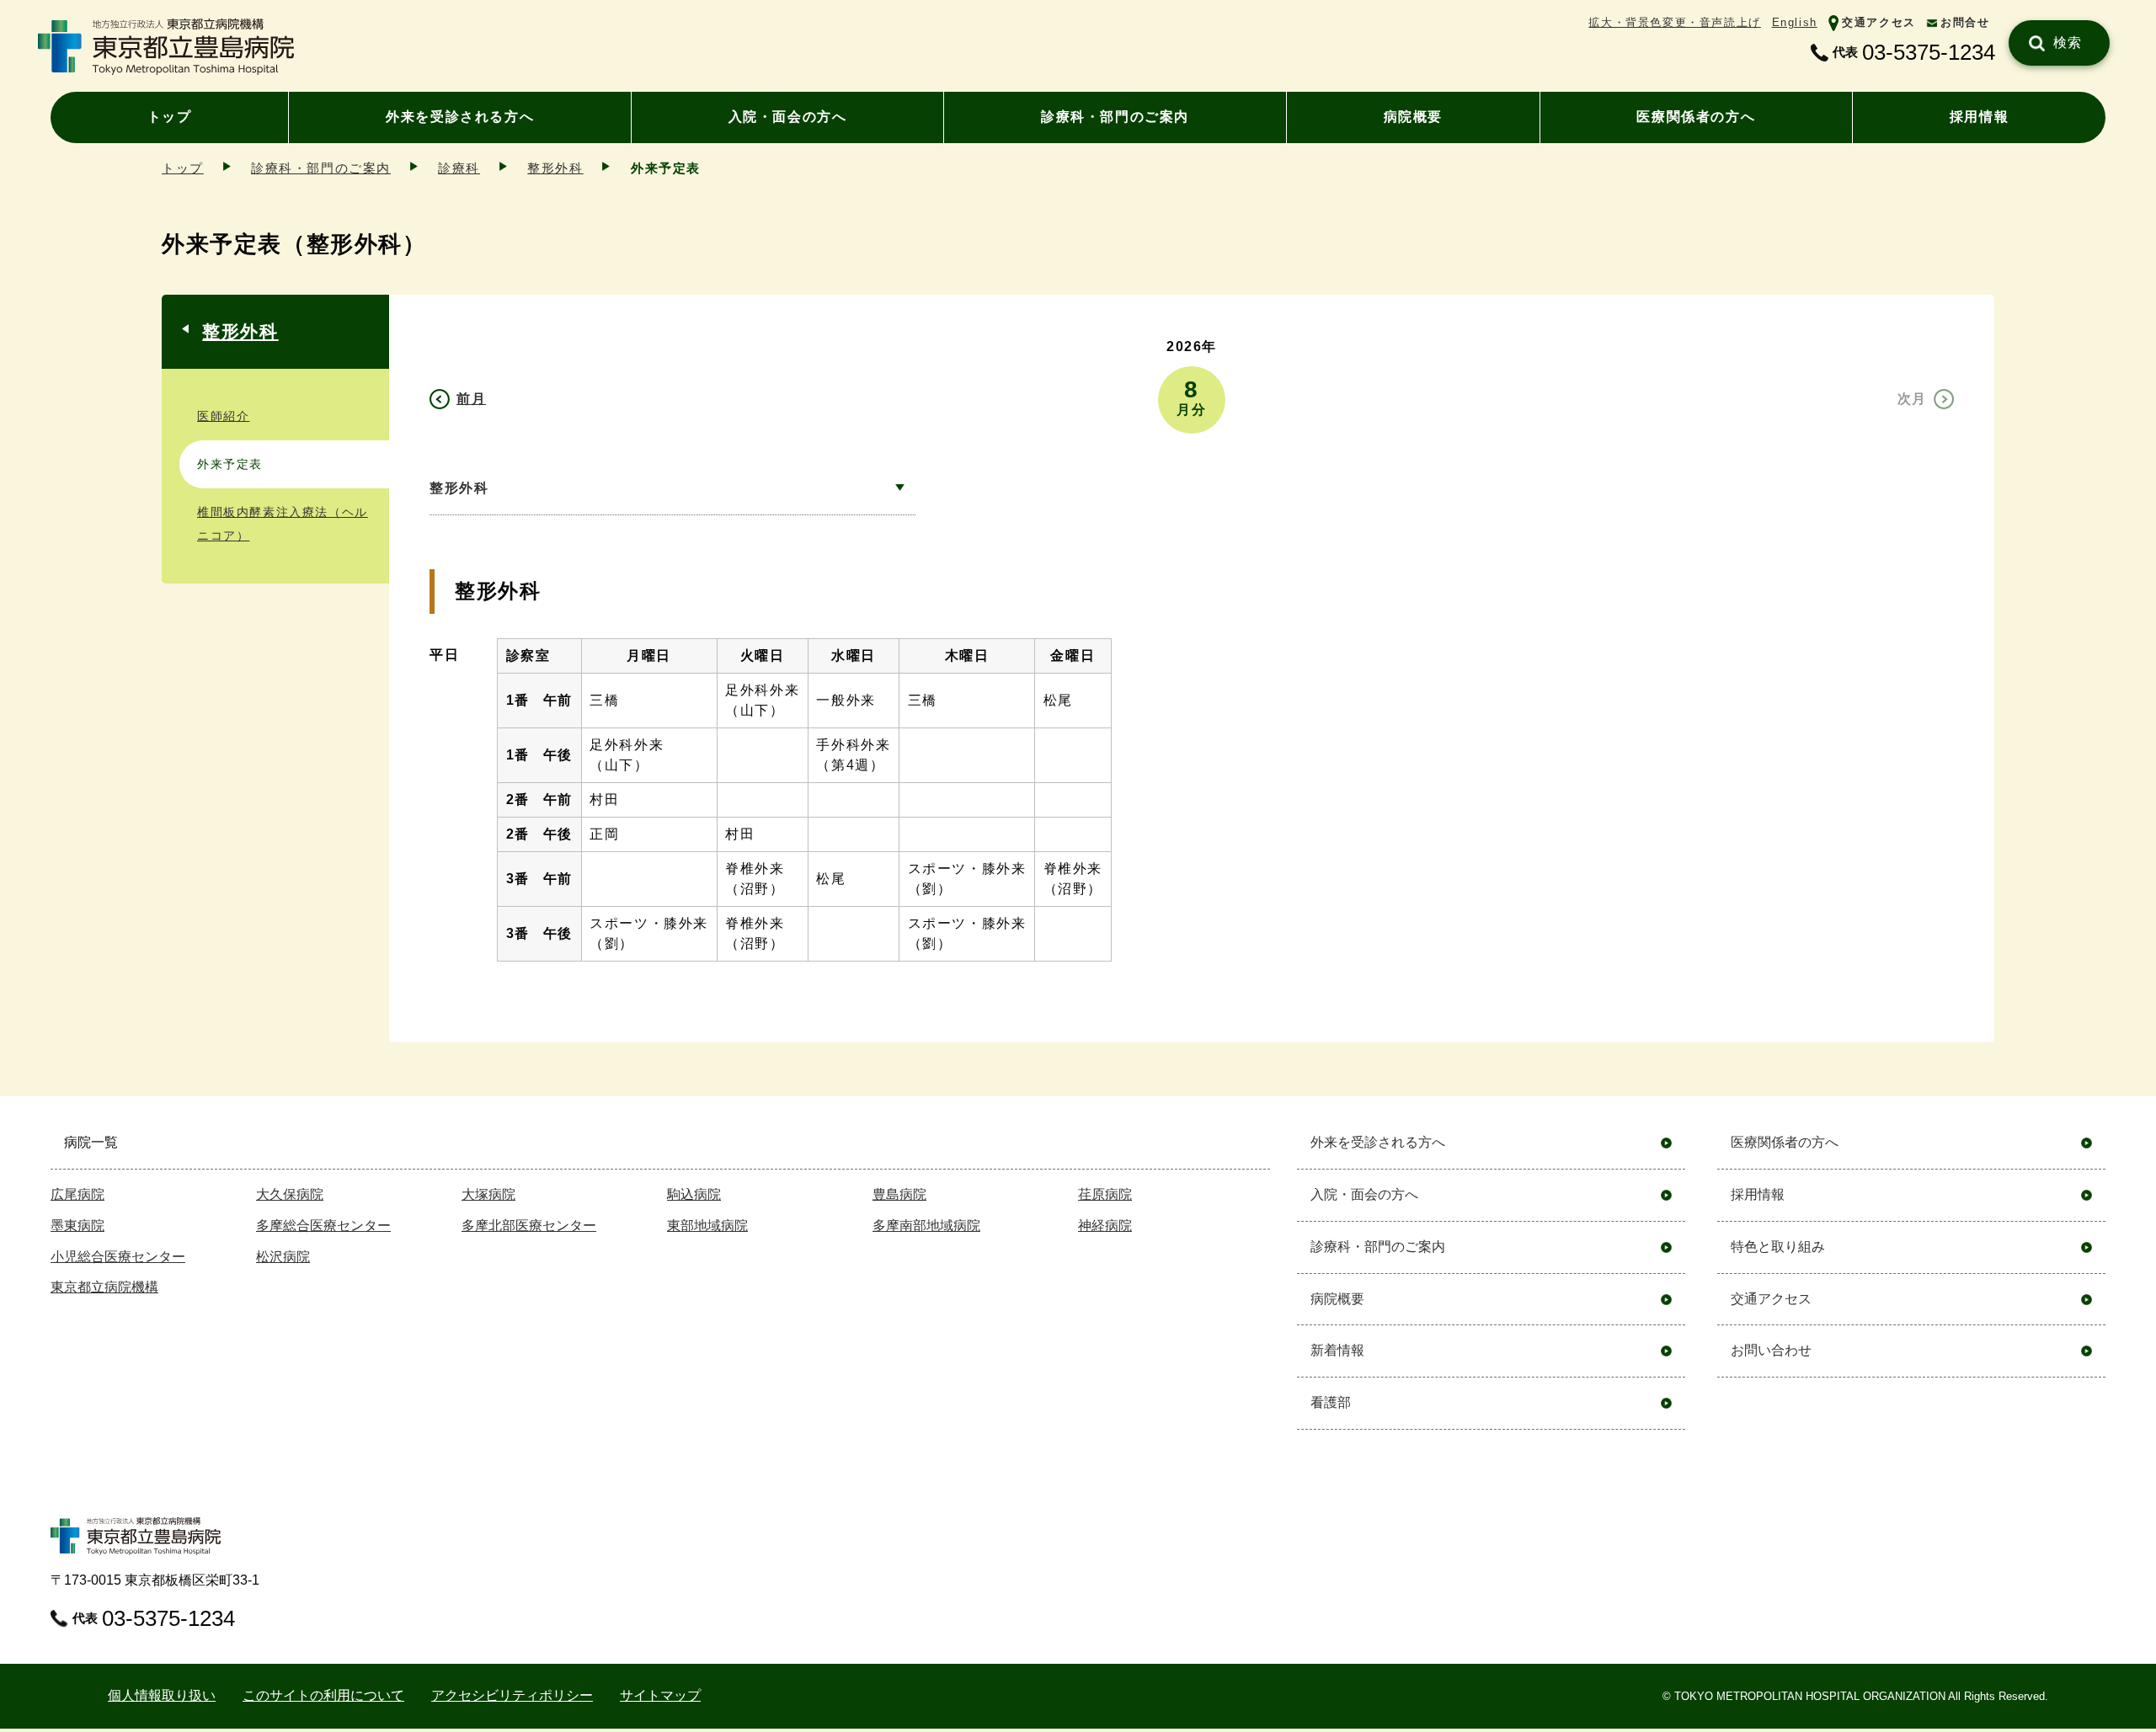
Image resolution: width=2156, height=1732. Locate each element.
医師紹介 (223, 416)
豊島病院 (899, 1194)
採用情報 (1979, 117)
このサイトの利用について (323, 1695)
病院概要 (1413, 117)
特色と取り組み (1778, 1247)
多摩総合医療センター (323, 1226)
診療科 (459, 168)
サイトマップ (660, 1695)
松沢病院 (283, 1257)
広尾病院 (77, 1194)
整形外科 (555, 168)
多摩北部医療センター (529, 1226)
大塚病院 (488, 1194)
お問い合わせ (1771, 1350)
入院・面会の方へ (788, 117)
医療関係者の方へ (1696, 117)
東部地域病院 (707, 1226)
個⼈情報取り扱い (162, 1695)
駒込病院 (694, 1194)
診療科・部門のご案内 (1115, 117)
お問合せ (1965, 22)
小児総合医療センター (118, 1257)
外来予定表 (230, 464)
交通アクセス (1879, 22)
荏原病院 (1105, 1194)
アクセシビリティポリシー (512, 1695)
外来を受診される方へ (460, 117)
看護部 (1331, 1402)
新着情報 (1337, 1350)
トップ (170, 117)
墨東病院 (77, 1226)
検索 (2068, 43)
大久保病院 (290, 1194)
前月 (471, 399)
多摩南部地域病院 (926, 1226)
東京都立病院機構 (104, 1287)
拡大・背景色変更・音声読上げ (1674, 22)
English (1795, 22)
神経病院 (1105, 1226)
